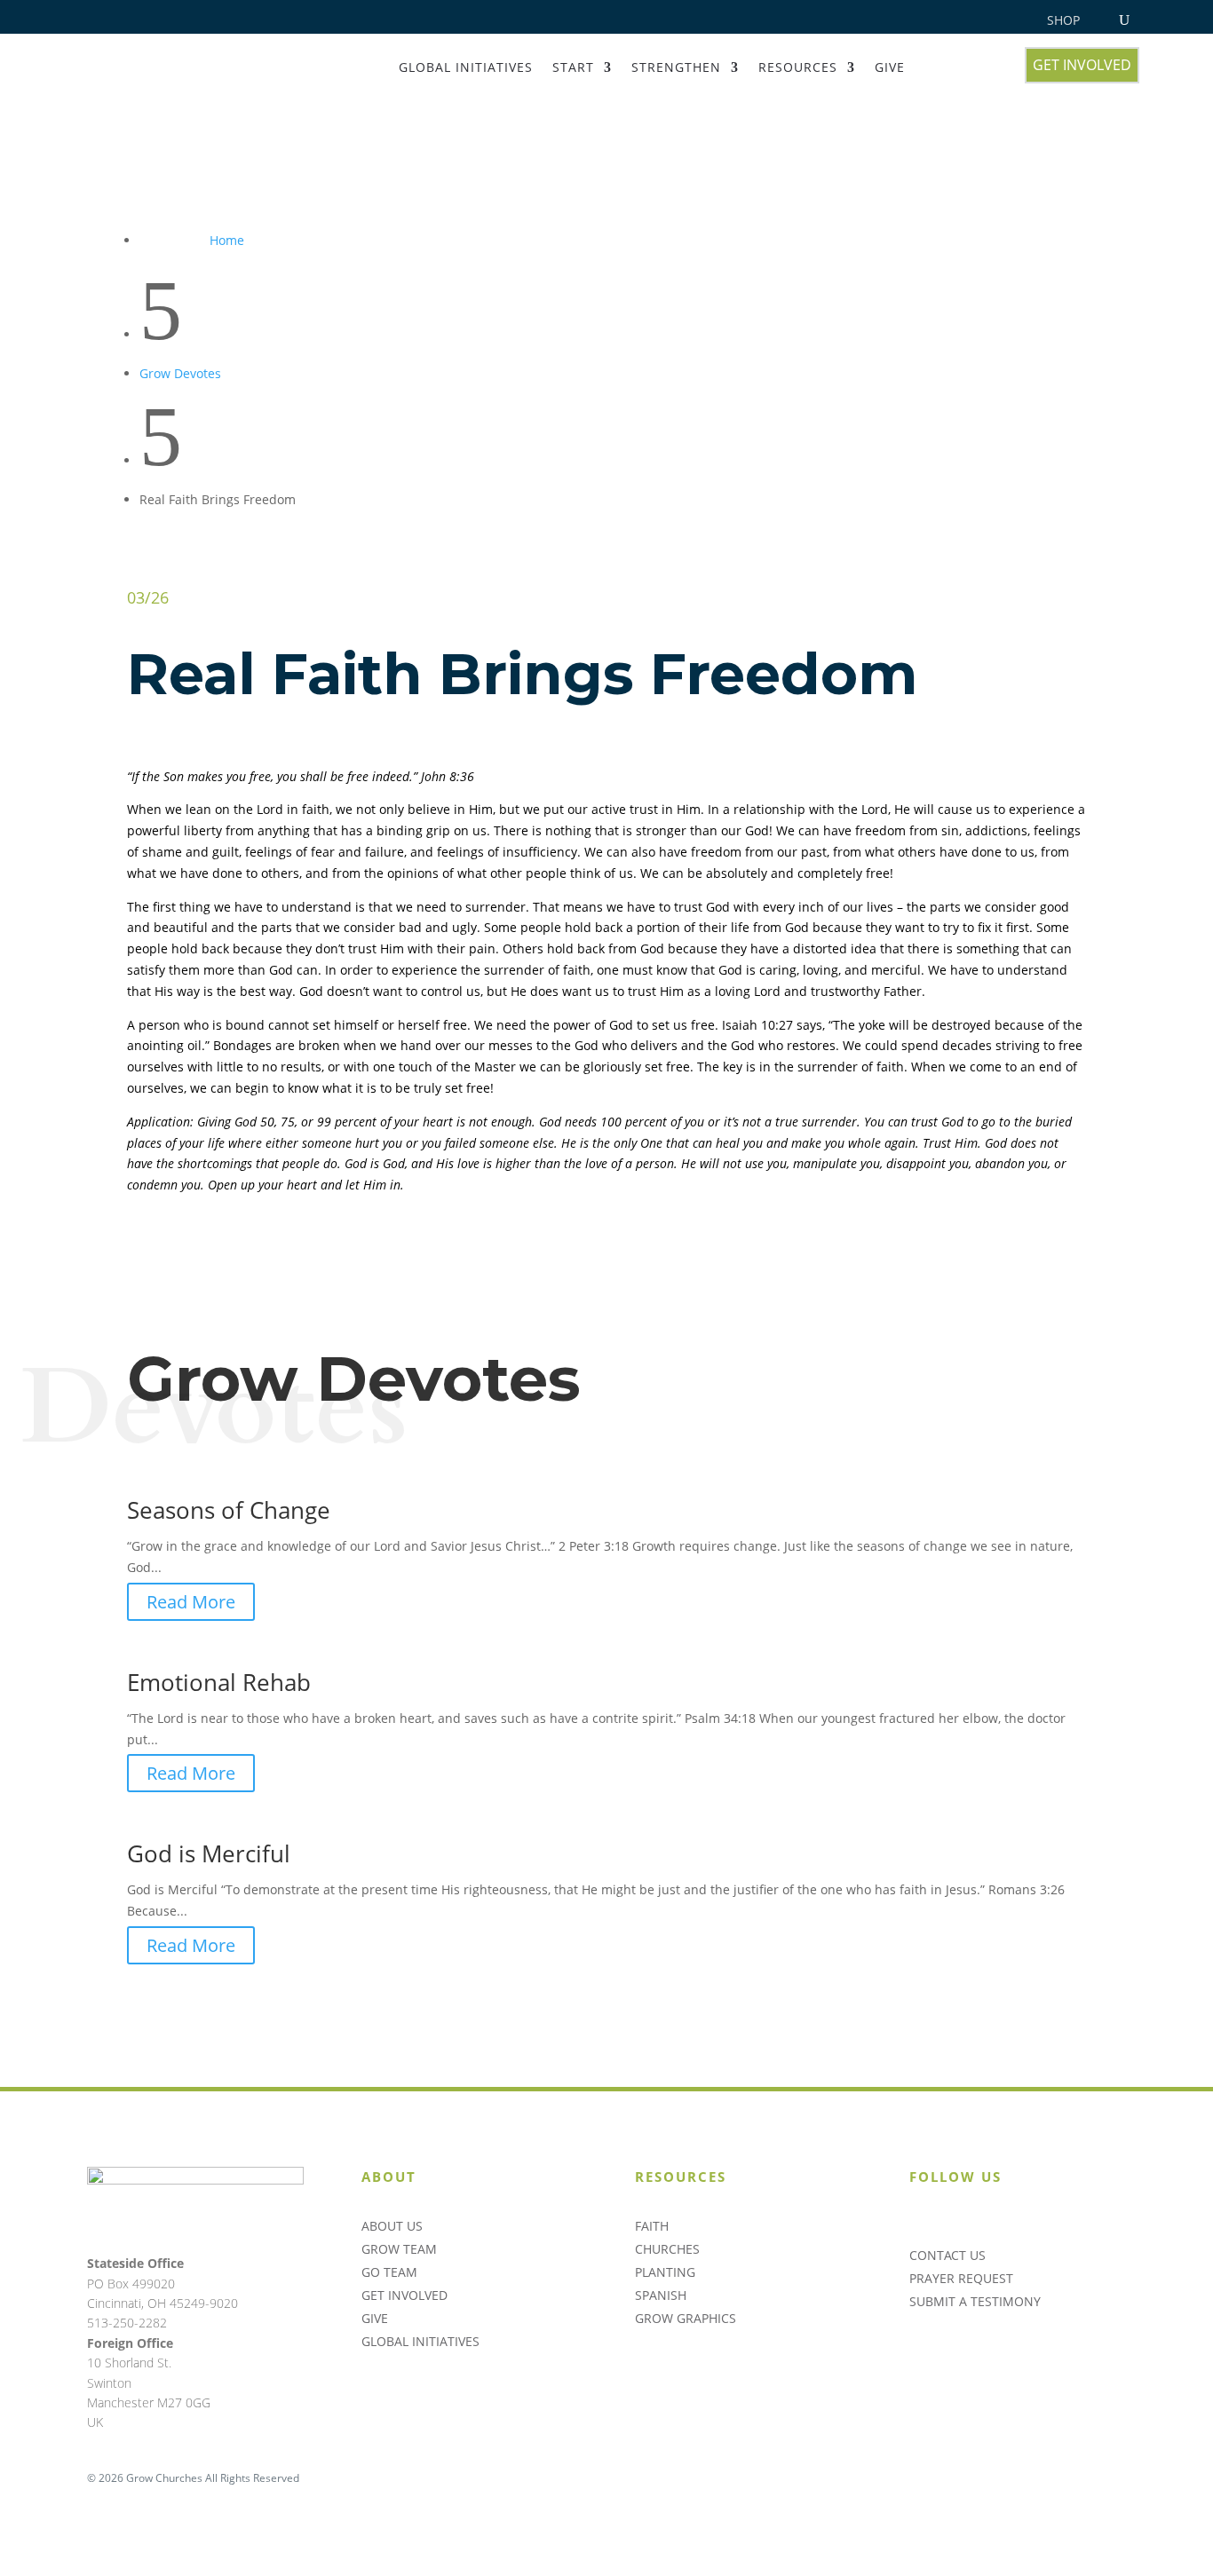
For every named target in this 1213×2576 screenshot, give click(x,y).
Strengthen (676, 67)
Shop (1063, 21)
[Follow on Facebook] (995, 2221)
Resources (798, 67)
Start (573, 67)
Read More (191, 1602)
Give (890, 67)
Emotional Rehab (219, 1682)
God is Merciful (209, 1853)
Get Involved (1082, 65)
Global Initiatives (466, 67)
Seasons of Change (229, 1510)
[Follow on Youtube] (1035, 2221)
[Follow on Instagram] (917, 2221)
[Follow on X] (956, 2221)
